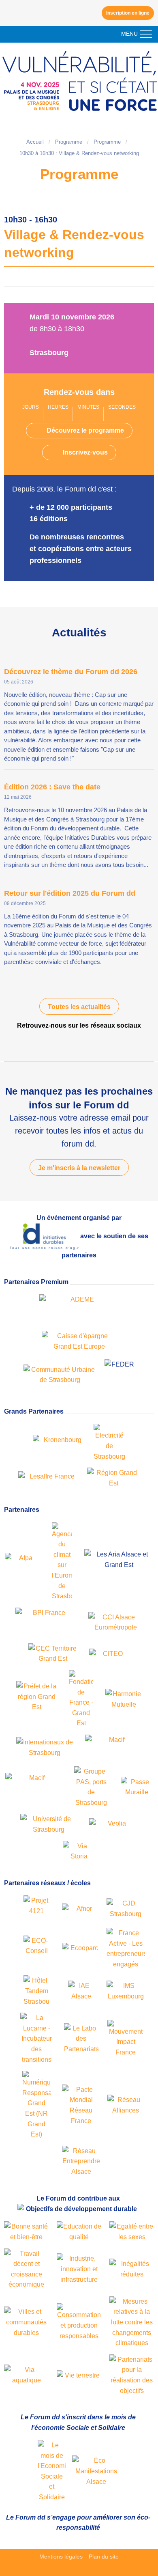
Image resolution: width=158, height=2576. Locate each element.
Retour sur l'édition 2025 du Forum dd (70, 893)
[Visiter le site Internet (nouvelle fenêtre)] (52, 2471)
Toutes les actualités (79, 1007)
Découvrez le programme (85, 430)
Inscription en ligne (128, 13)
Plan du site (104, 2557)
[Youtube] (72, 1041)
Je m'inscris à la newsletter (79, 1168)
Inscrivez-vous (85, 452)
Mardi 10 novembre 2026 (72, 317)
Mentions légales (61, 2557)
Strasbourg (49, 353)
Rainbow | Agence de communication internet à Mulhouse (79, 2569)
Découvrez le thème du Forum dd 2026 (71, 672)
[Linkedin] (86, 1041)
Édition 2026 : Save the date (52, 787)
